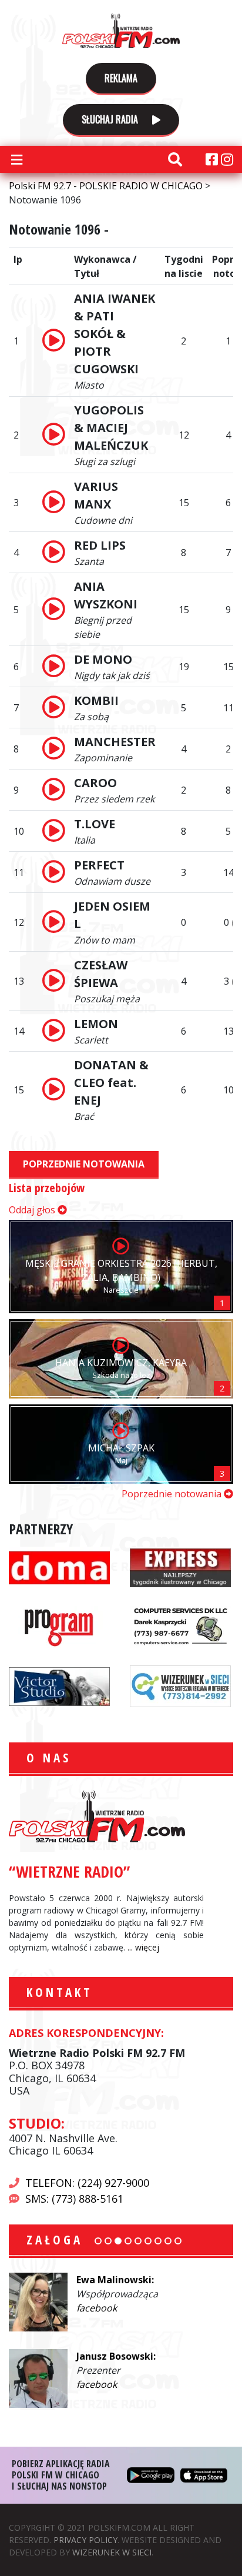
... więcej (143, 1947)
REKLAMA (121, 78)
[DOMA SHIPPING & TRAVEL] (59, 1567)
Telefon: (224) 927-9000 (87, 2183)
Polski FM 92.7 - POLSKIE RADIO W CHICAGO (121, 31)
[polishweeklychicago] (59, 1626)
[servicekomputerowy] (180, 1626)
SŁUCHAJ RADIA (111, 119)
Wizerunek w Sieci (112, 2552)
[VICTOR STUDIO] (59, 1685)
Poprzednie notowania (84, 1164)
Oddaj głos (33, 1210)
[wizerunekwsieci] (180, 1685)
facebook (97, 2308)
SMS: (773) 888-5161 (74, 2199)
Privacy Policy (85, 2540)
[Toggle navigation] (16, 159)
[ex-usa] (180, 1567)
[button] (98, 2241)
